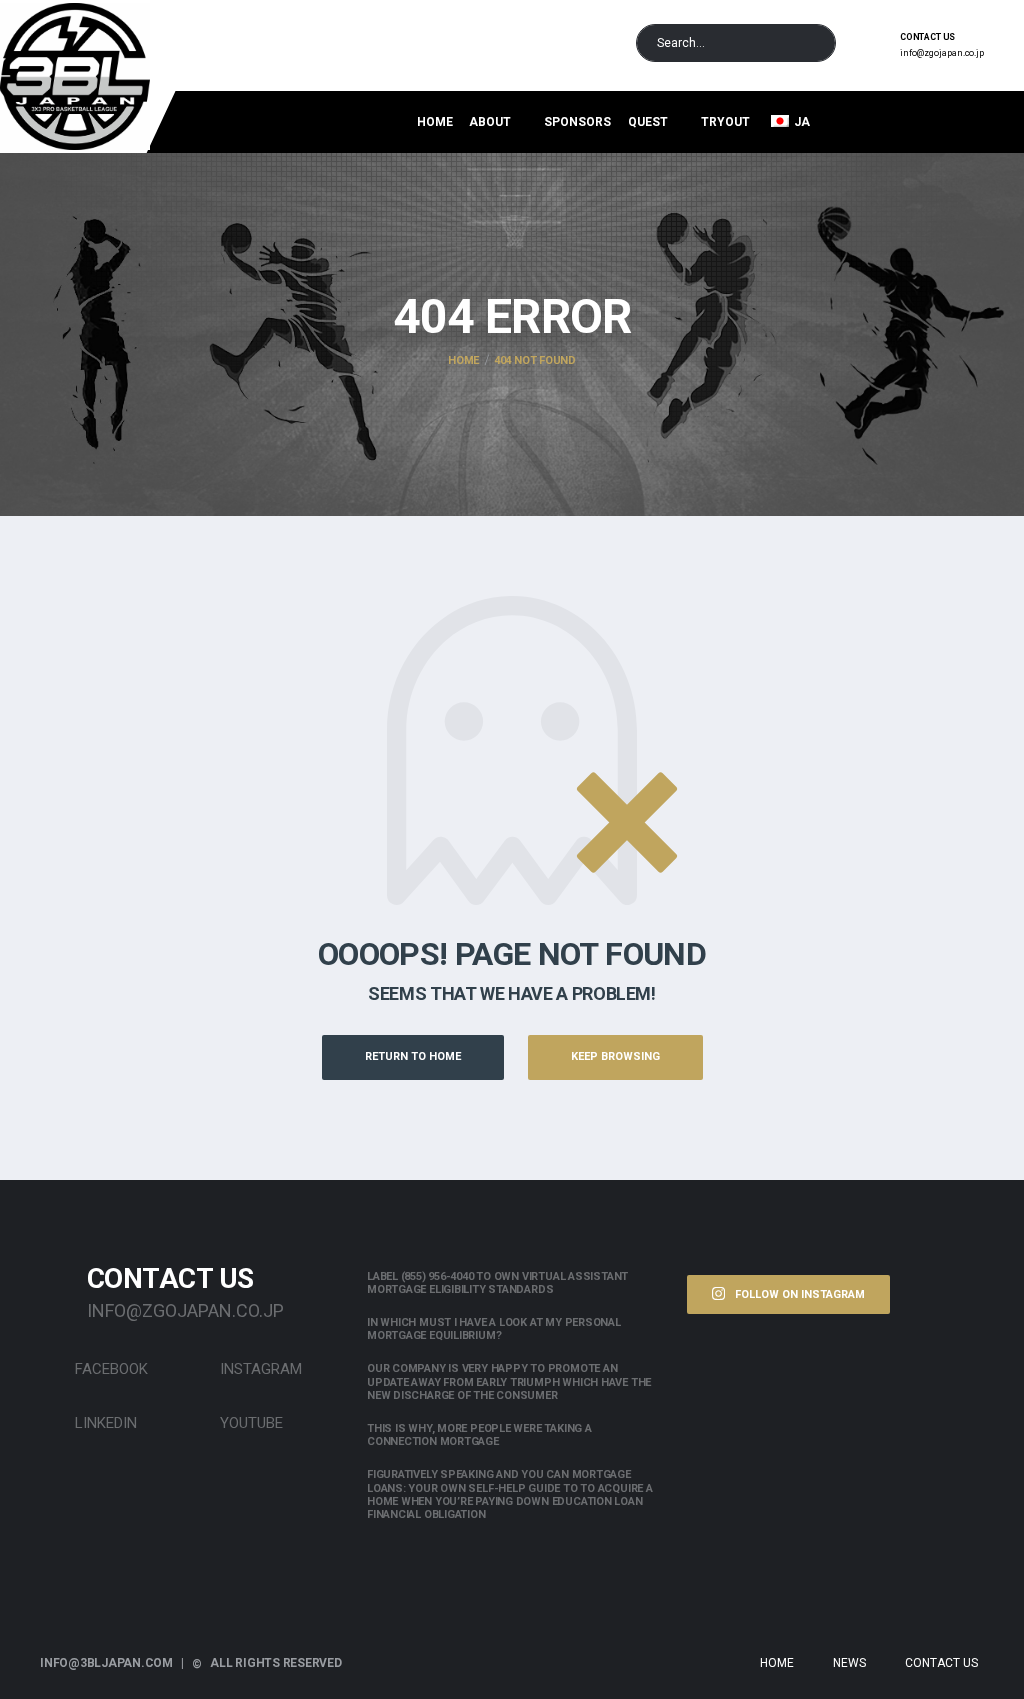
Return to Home (413, 1056)
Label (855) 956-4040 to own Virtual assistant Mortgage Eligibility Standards (497, 1283)
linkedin (104, 1423)
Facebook (109, 1369)
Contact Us (941, 1663)
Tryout (725, 122)
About (490, 122)
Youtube (249, 1423)
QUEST (648, 122)
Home (435, 122)
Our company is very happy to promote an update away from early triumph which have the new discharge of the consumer (509, 1381)
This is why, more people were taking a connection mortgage (479, 1435)
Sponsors (577, 122)
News (849, 1663)
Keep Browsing (615, 1056)
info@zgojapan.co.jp (942, 53)
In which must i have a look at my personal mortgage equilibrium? (494, 1329)
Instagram (259, 1369)
